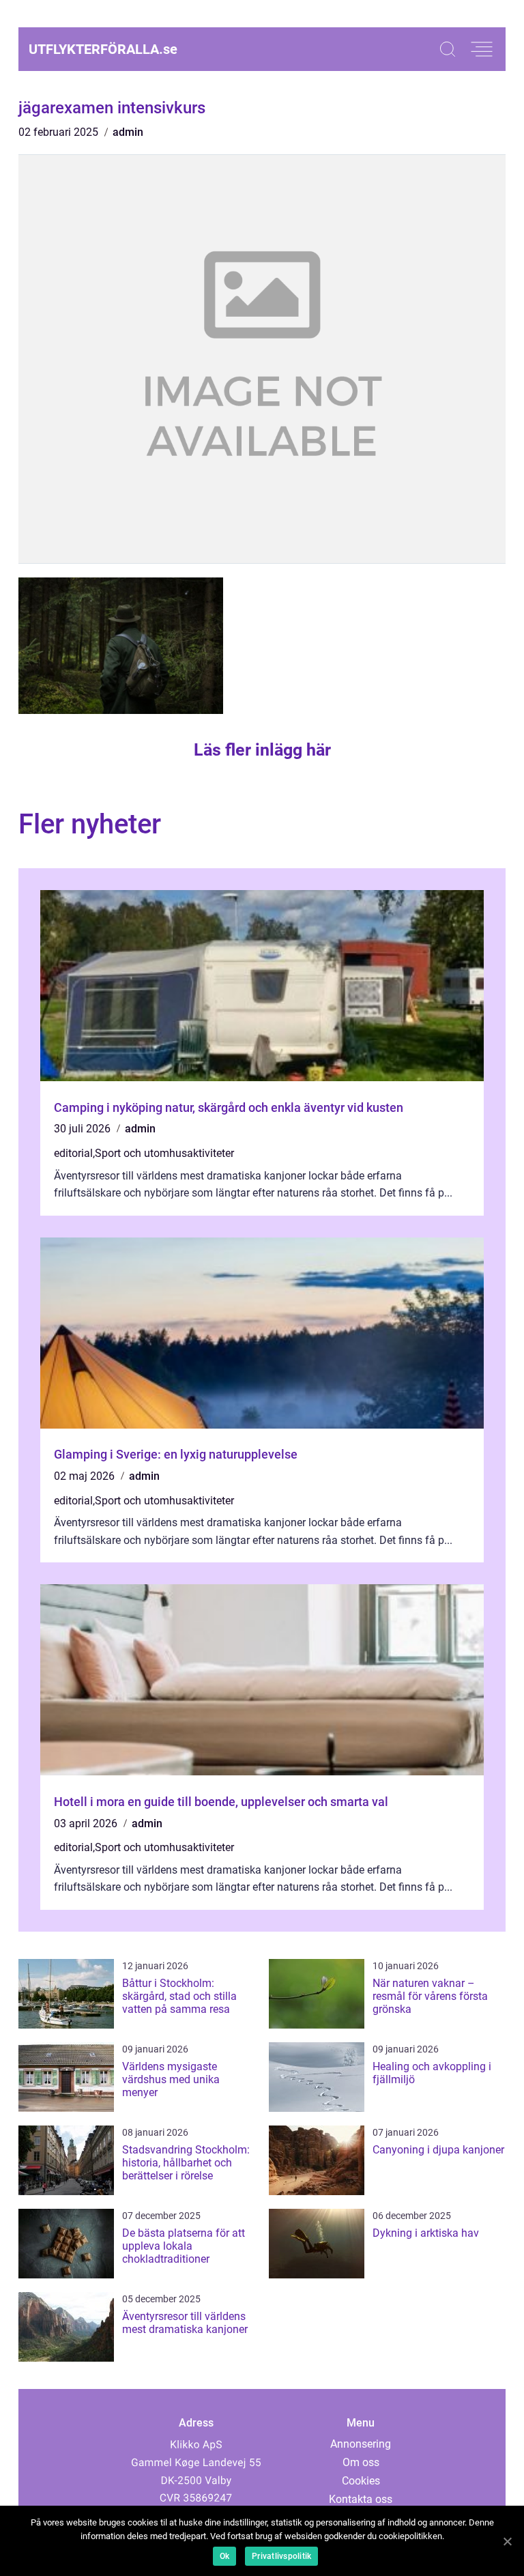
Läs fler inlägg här (262, 750)
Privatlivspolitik (281, 2556)
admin (128, 132)
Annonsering (361, 2444)
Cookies (361, 2481)
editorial (73, 1153)
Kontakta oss (361, 2499)
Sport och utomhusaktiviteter (164, 1153)
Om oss (361, 2462)
